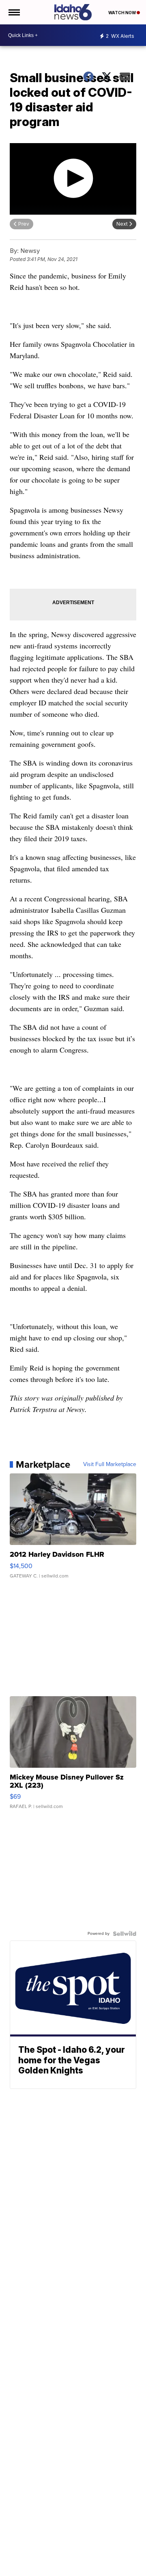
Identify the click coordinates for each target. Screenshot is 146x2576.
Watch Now (122, 13)
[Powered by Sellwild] (125, 1934)
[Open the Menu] (14, 12)
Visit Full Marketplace (110, 1464)
